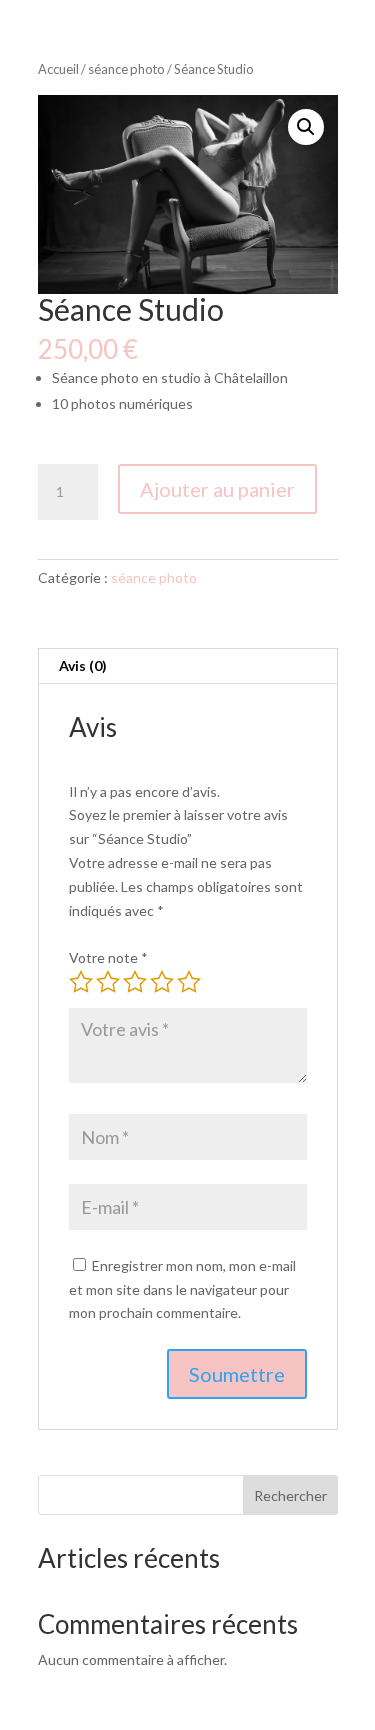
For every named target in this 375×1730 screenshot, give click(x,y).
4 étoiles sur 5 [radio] (162, 982)
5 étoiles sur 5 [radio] (189, 982)
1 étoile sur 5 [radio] (81, 982)
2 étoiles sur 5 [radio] (108, 982)
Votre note (108, 957)
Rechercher (290, 1495)
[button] (306, 127)
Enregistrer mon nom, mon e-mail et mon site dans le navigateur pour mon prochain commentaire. (182, 1289)
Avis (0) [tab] (83, 665)
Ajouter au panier (217, 489)
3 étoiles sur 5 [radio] (135, 982)
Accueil (58, 69)
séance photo (126, 69)
